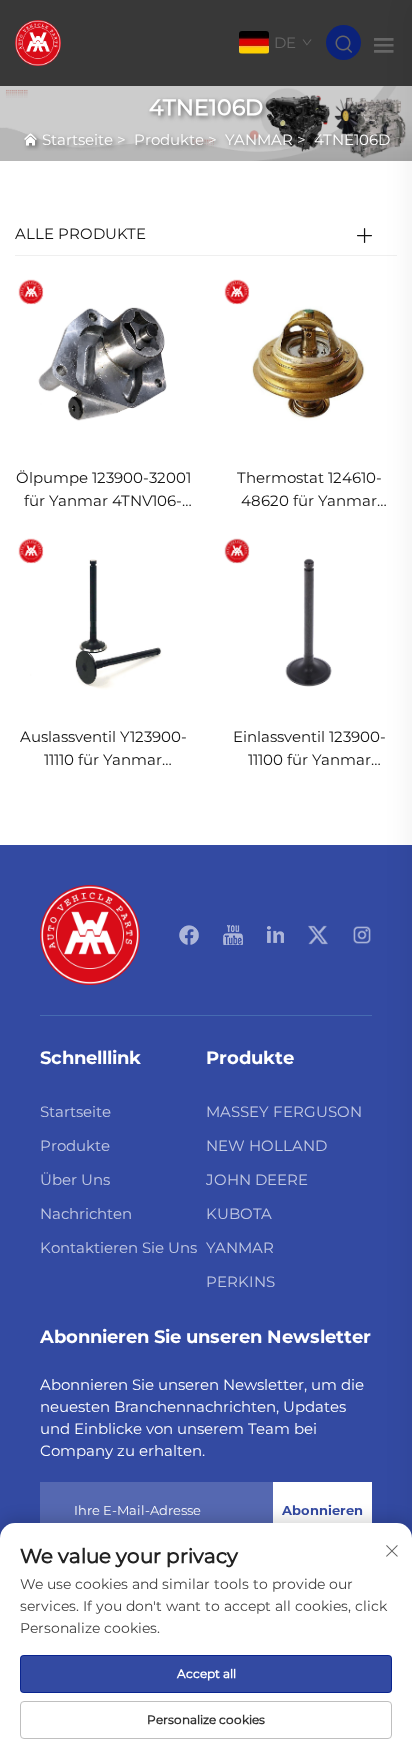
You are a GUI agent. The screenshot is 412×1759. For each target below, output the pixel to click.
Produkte (169, 139)
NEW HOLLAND (266, 1145)
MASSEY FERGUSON (284, 1111)
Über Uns (75, 1179)
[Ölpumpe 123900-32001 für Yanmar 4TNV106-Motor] (103, 362)
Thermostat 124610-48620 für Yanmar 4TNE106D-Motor (309, 490)
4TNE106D (352, 139)
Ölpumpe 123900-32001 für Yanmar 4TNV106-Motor (103, 490)
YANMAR (259, 139)
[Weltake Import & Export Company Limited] (38, 41)
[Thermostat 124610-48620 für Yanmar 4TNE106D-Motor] (309, 362)
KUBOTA (239, 1213)
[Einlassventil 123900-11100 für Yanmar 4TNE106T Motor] (309, 622)
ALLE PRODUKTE (80, 233)
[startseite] (90, 933)
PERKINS (240, 1281)
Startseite (77, 139)
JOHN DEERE (257, 1179)
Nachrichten (86, 1213)
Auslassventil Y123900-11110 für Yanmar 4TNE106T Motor (103, 749)
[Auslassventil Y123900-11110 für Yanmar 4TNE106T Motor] (103, 622)
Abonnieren (322, 1510)
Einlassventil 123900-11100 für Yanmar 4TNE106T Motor (309, 749)
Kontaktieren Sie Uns (118, 1247)
